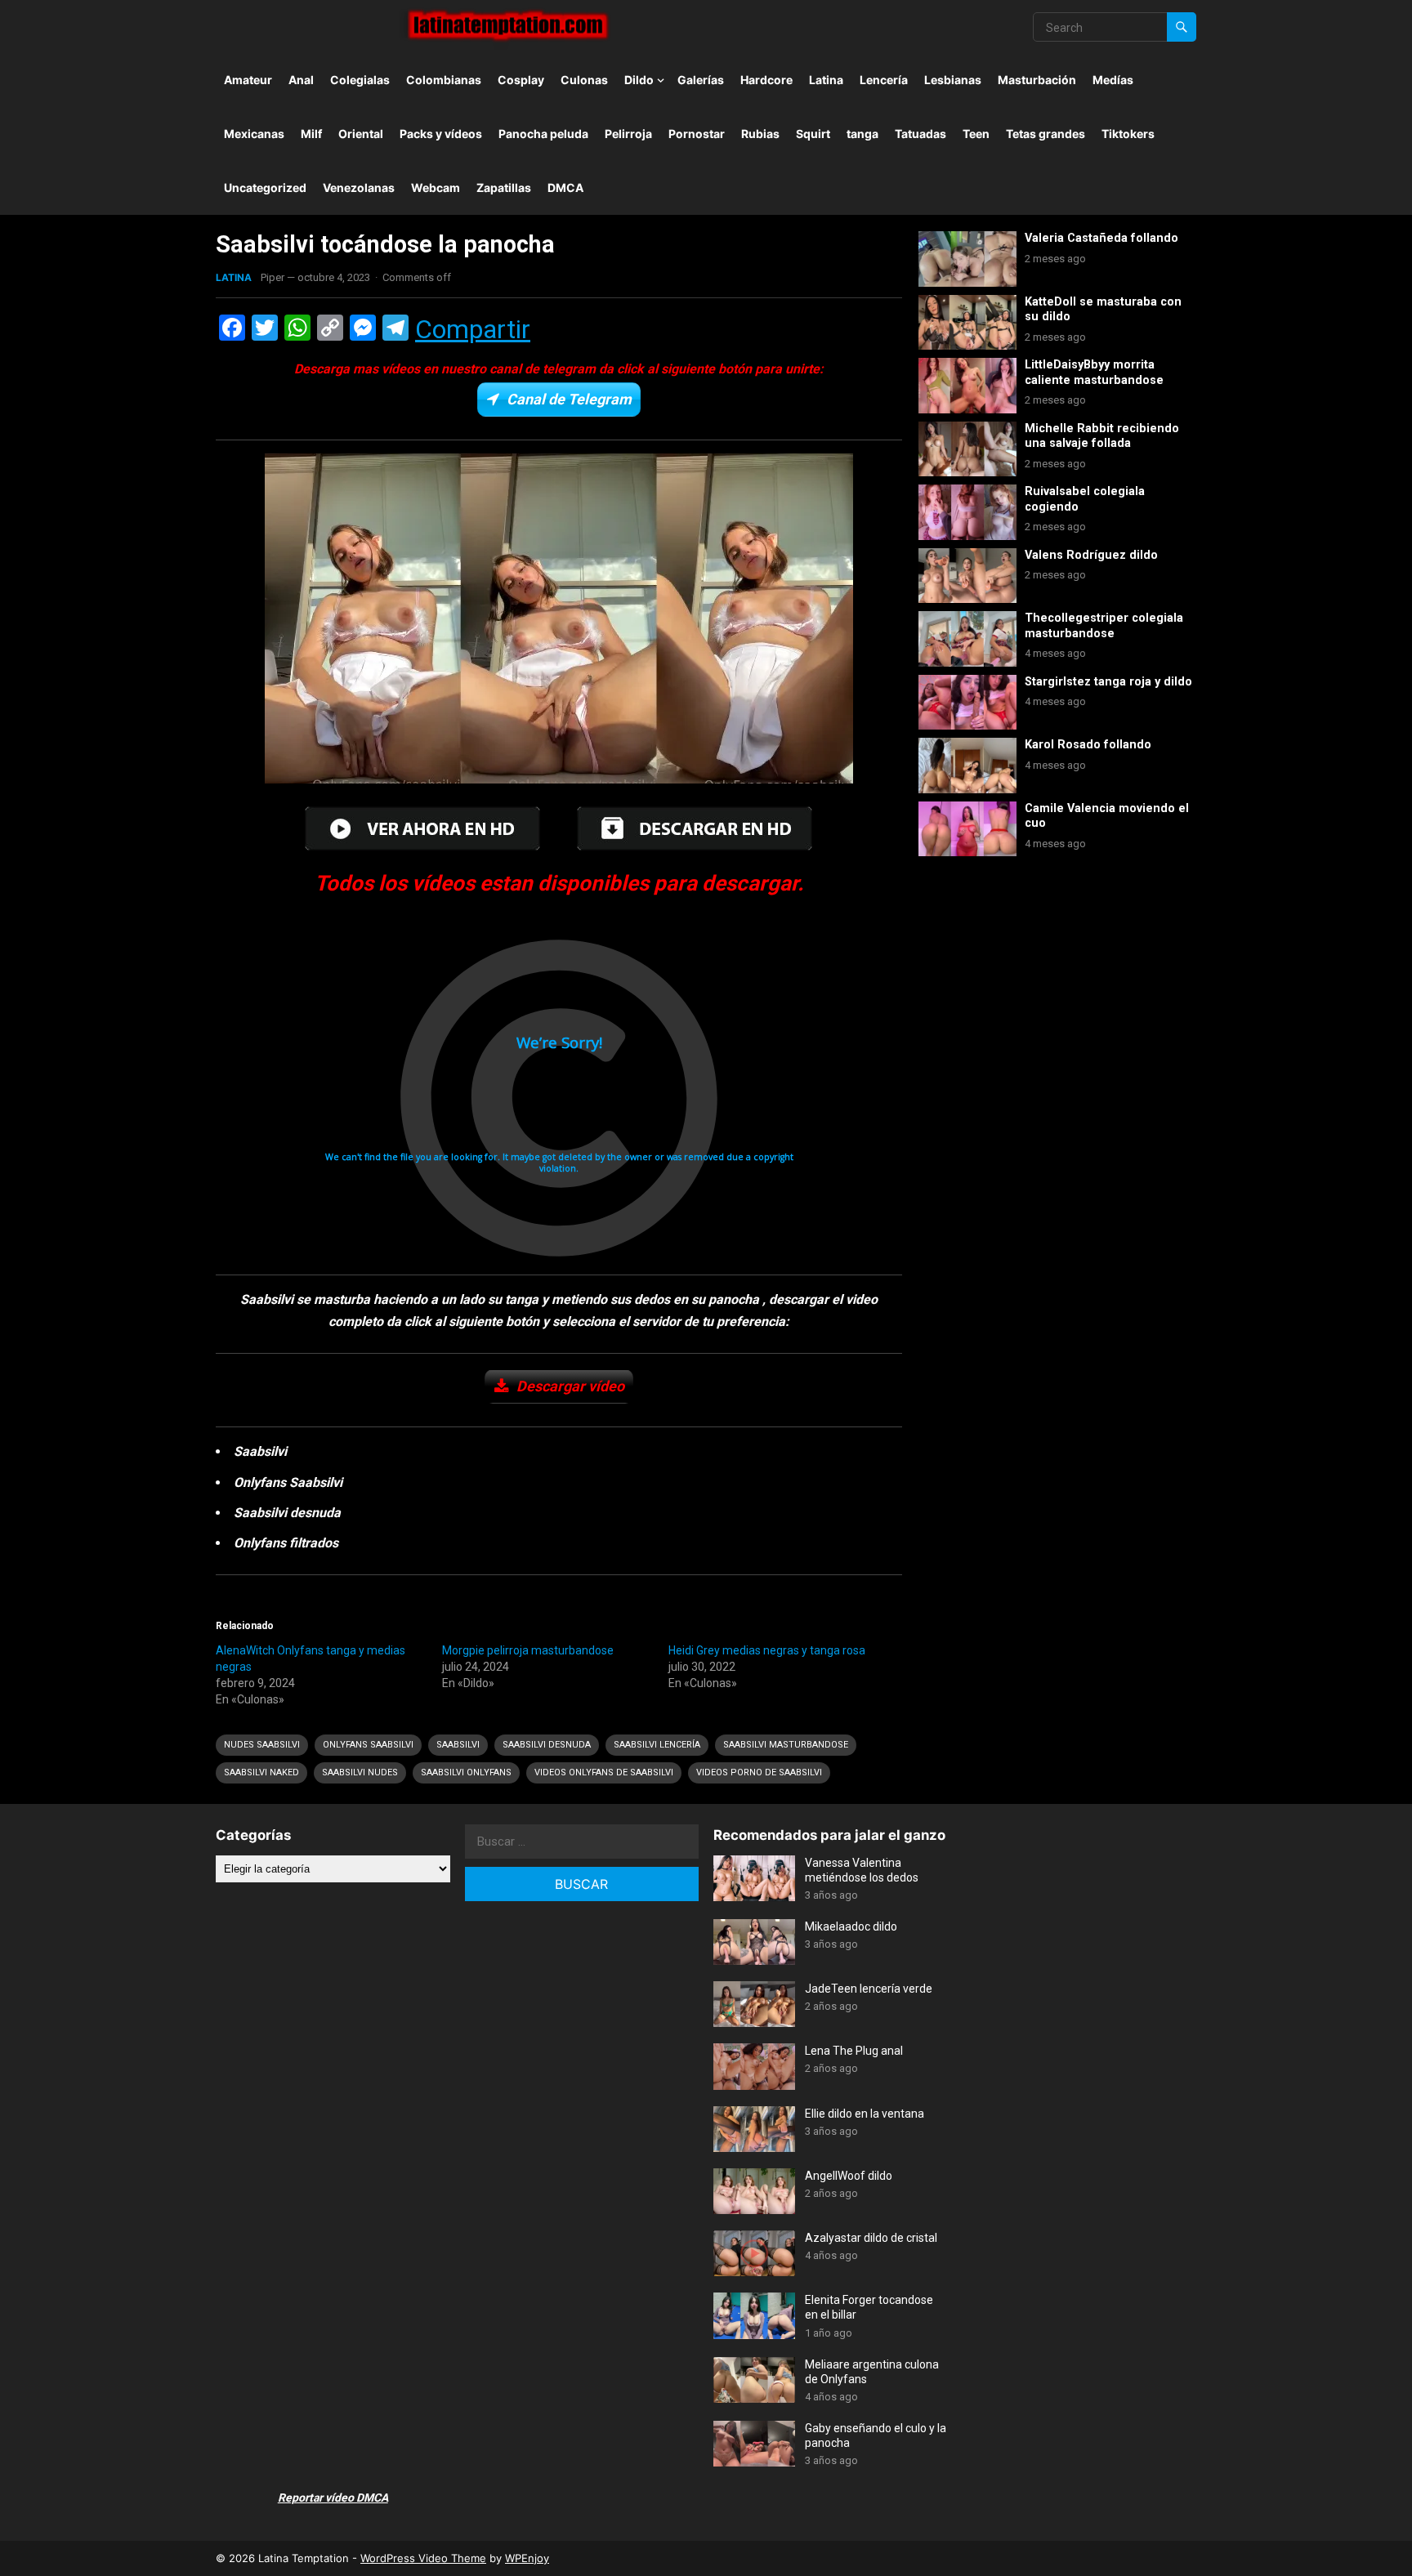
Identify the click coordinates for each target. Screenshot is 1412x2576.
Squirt (813, 134)
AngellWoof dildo (849, 2176)
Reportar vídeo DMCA (333, 2498)
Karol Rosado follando (1088, 745)
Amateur (248, 80)
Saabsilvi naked (261, 1772)
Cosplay (521, 80)
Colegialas (360, 80)
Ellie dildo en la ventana (865, 2114)
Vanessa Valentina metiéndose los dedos (862, 1870)
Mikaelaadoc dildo (851, 1926)
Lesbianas (953, 80)
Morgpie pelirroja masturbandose (528, 1650)
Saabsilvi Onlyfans (466, 1772)
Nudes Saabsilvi (262, 1745)
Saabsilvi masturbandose (786, 1745)
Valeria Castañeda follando (1101, 238)
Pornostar (697, 134)
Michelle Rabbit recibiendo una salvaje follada (1102, 436)
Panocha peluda (543, 134)
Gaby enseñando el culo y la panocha (876, 2435)
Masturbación (1037, 80)
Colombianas (444, 80)
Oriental (361, 134)
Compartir (473, 329)
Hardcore (766, 80)
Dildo (639, 80)
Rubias (760, 134)
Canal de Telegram (569, 399)
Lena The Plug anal (854, 2051)
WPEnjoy (527, 2558)
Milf (311, 134)
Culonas (584, 80)
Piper (273, 277)
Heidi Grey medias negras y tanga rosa (767, 1650)
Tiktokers (1128, 134)
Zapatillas (504, 188)
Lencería (884, 80)
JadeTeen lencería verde (869, 1989)
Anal (301, 80)
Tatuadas (920, 134)
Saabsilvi (458, 1745)
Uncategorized (265, 188)
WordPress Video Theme (423, 2558)
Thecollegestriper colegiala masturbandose (1104, 626)
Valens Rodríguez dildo (1091, 555)
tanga (862, 134)
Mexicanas (254, 134)
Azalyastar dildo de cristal (871, 2238)
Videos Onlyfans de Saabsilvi (604, 1772)
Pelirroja (628, 134)
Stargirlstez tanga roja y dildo (1108, 682)
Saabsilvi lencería (657, 1745)
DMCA (565, 188)
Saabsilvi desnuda (547, 1745)
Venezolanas (359, 188)
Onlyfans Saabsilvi (368, 1745)
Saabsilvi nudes (360, 1772)
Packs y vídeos (441, 134)
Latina (826, 80)
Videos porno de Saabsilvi (759, 1772)
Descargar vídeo (570, 1386)
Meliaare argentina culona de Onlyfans (872, 2372)
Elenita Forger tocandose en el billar (869, 2307)
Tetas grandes (1046, 134)
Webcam (436, 188)
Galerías (701, 80)
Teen (976, 134)
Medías (1113, 80)
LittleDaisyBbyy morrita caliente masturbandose (1094, 373)
